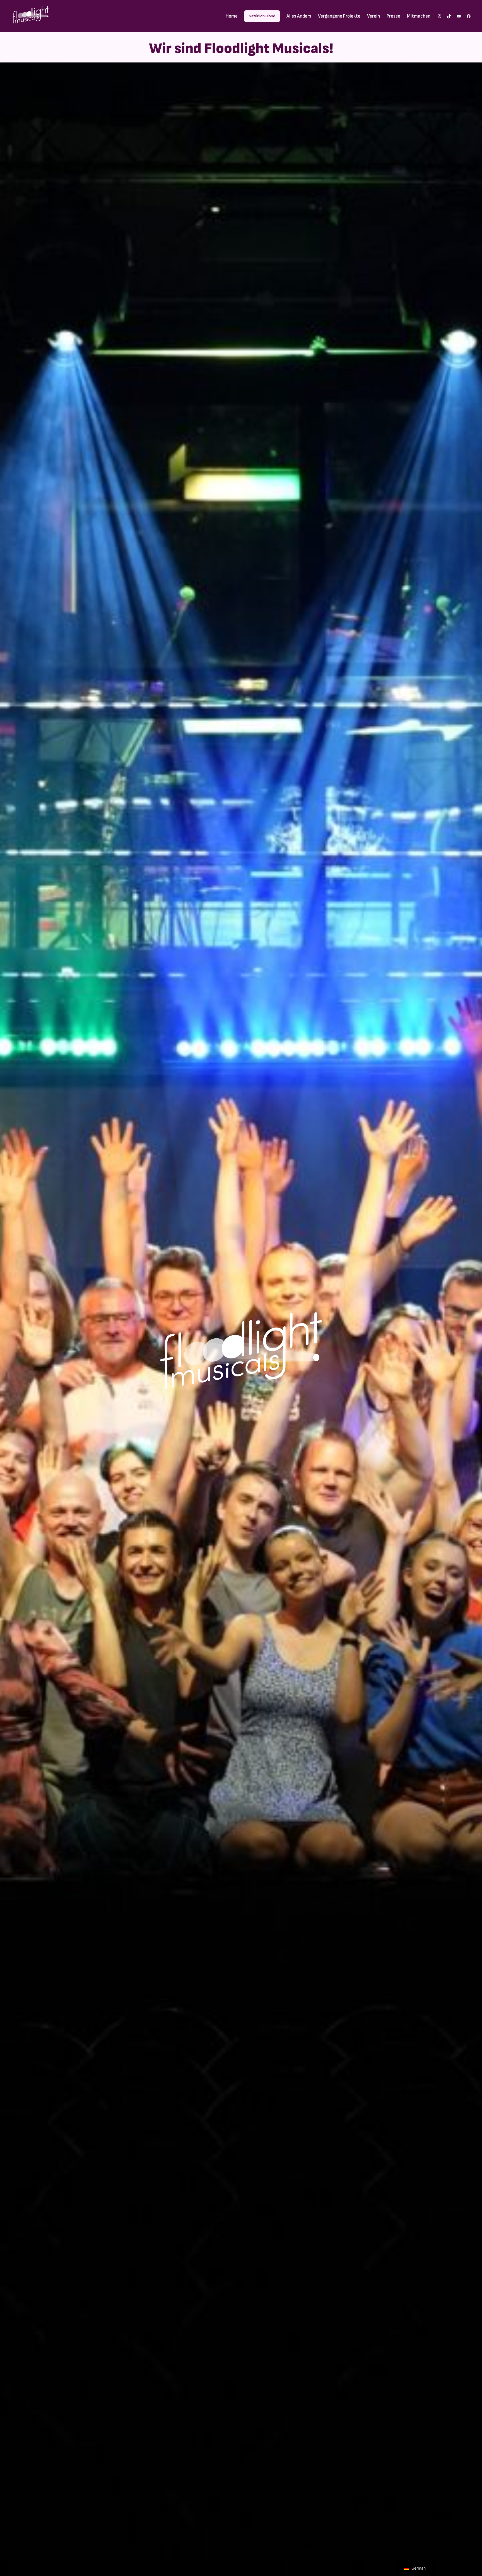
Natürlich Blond (262, 16)
